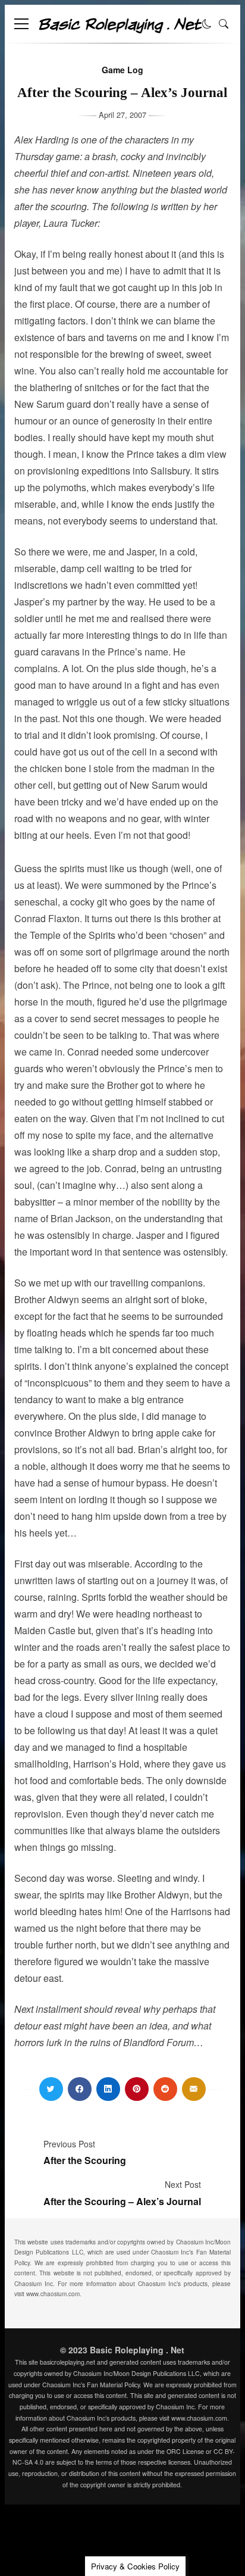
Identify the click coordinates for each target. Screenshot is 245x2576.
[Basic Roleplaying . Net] (120, 29)
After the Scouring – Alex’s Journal (122, 2201)
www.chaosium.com (53, 2294)
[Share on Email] (194, 2089)
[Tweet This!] (51, 2089)
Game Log (122, 70)
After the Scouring (85, 2160)
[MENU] (21, 24)
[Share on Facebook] (80, 2089)
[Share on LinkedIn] (108, 2089)
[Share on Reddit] (165, 2089)
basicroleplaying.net (67, 2362)
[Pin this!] (137, 2089)
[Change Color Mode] (207, 24)
